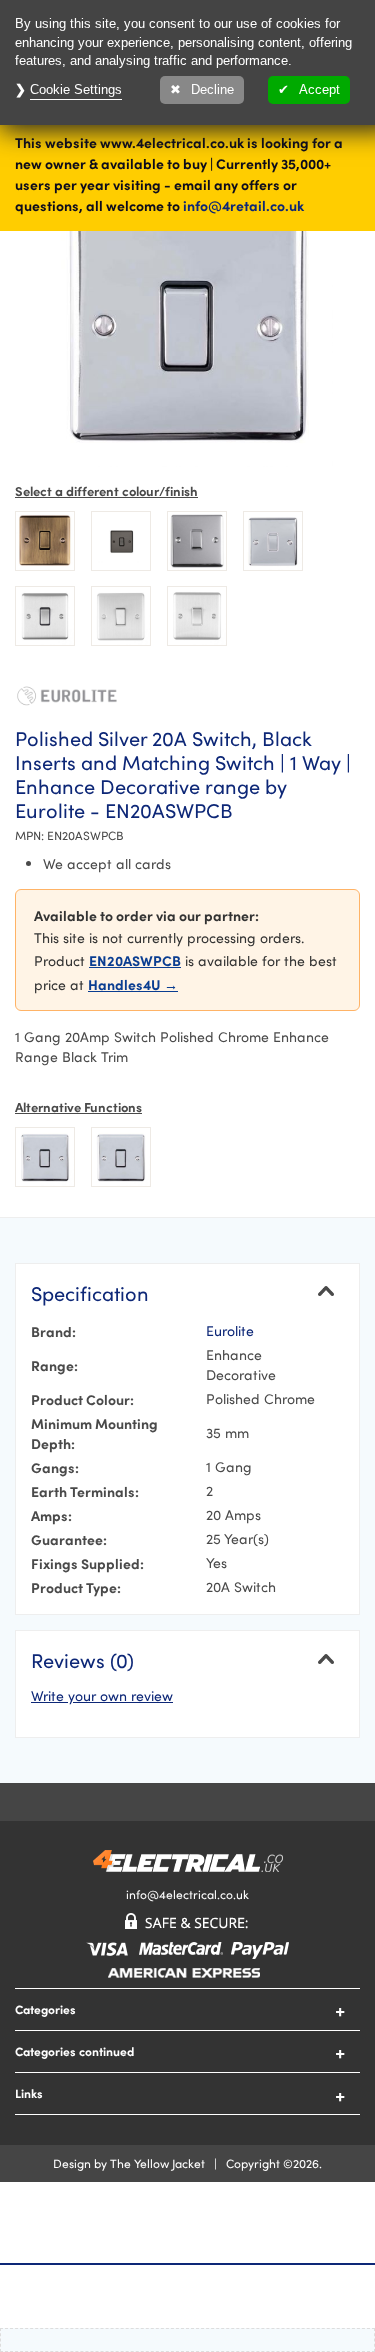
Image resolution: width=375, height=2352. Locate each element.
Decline (212, 89)
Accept (319, 89)
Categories (45, 2009)
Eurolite (230, 1330)
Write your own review (102, 1695)
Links (29, 2093)
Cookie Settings (76, 89)
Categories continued (74, 2051)
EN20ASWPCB (135, 960)
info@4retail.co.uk (243, 205)
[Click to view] (45, 541)
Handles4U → (133, 984)
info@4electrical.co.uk (187, 1894)
